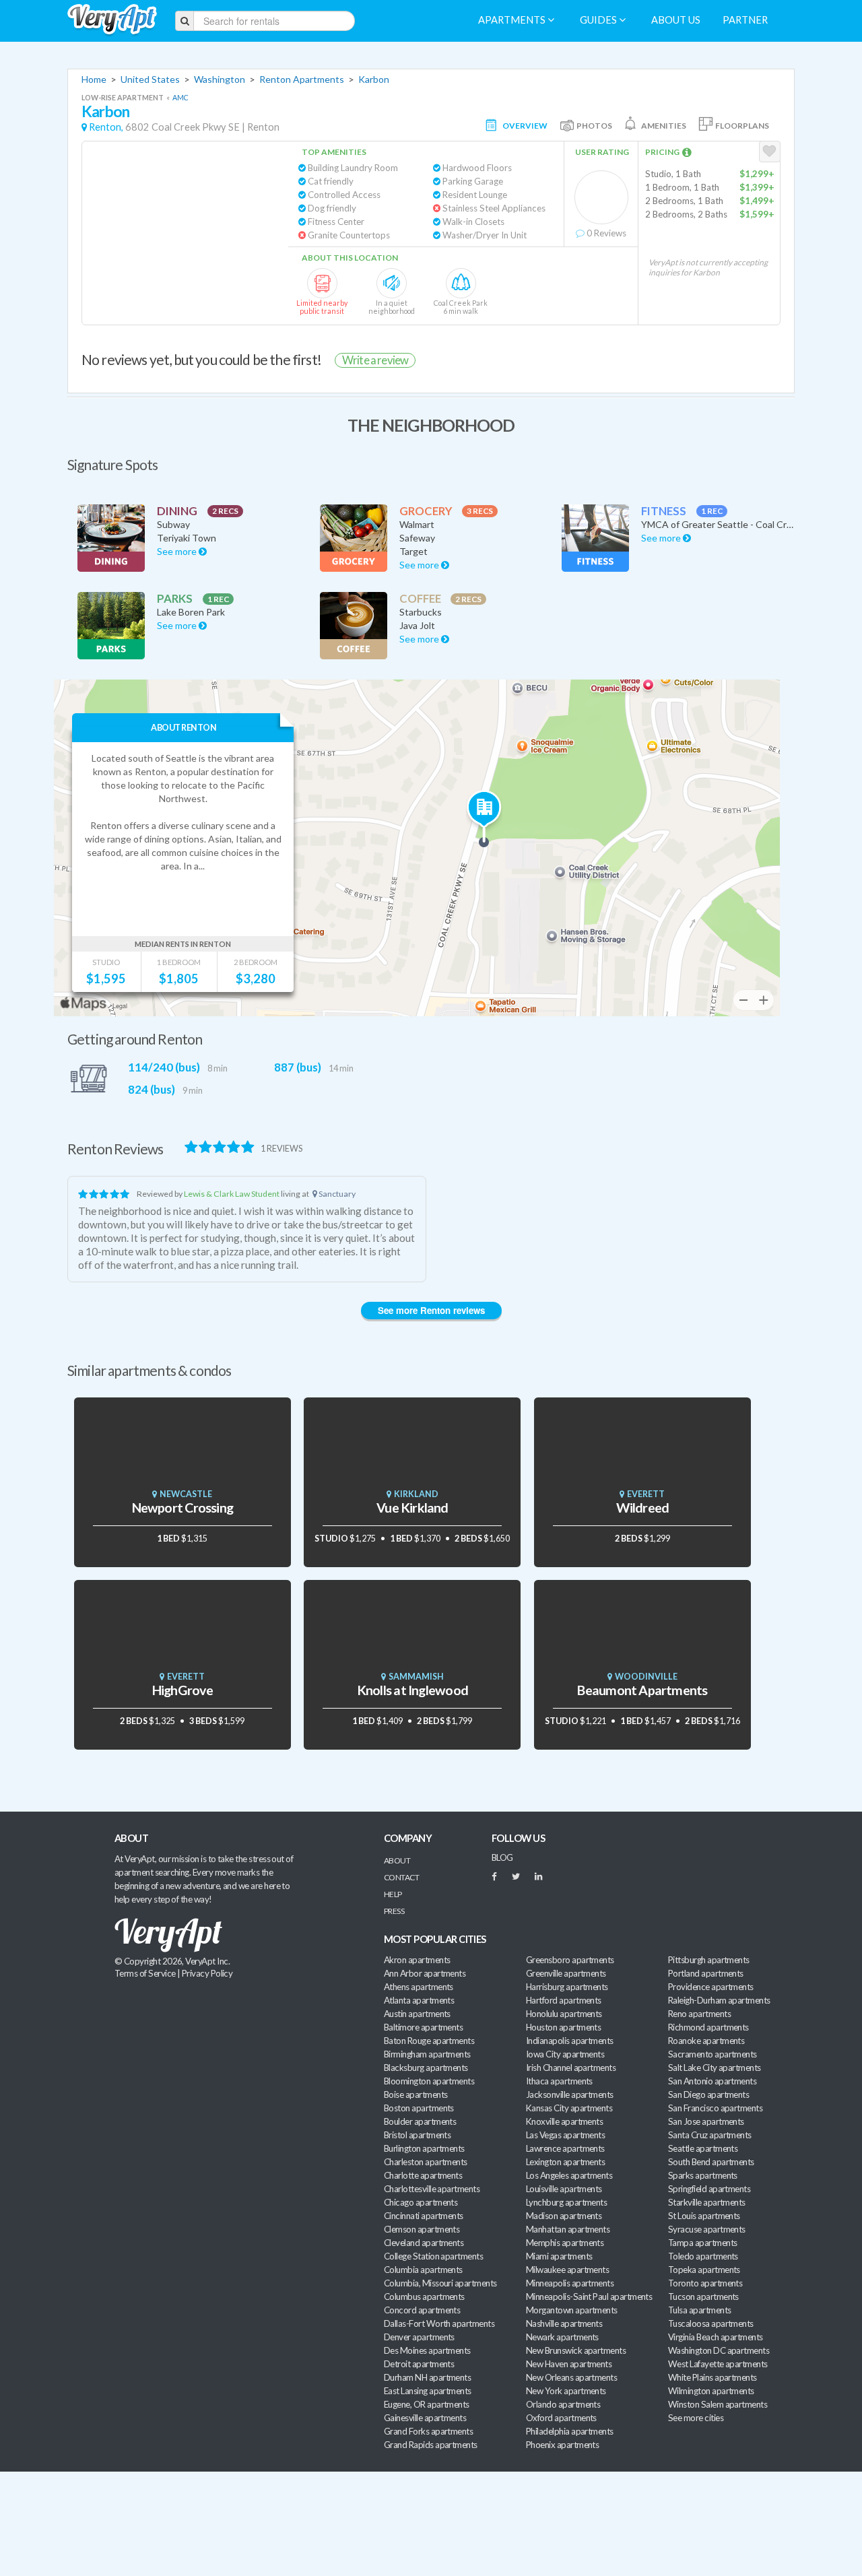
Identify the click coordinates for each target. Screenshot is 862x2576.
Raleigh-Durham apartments (719, 2000)
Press (394, 1911)
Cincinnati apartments (424, 2216)
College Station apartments (433, 2256)
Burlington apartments (424, 2148)
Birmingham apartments (427, 2054)
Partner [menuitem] (745, 20)
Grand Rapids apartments (431, 2445)
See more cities (696, 2418)
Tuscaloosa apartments (711, 2323)
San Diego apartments (708, 2094)
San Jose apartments (706, 2121)
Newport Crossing (183, 1508)
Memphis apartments (565, 2243)
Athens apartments (419, 1987)
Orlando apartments (563, 2404)
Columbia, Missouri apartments (440, 2283)
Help (393, 1894)
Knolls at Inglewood (412, 1690)
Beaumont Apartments (642, 1690)
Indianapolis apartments (570, 2041)
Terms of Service (145, 1973)
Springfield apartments (709, 2189)
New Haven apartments (569, 2364)
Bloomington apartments (429, 2081)
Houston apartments (563, 2027)
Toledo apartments (703, 2256)
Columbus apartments (424, 2297)
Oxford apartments (561, 2418)
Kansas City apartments (569, 2108)
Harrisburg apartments (567, 1987)
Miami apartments (559, 2256)
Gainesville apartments (425, 2418)
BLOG (502, 1857)
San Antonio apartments (712, 2081)
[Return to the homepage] (112, 20)
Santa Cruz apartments (710, 2135)
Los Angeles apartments (569, 2175)
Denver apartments (419, 2337)
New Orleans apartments (571, 2377)
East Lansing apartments (428, 2391)
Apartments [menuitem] (513, 20)
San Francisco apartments (715, 2108)
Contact (401, 1877)
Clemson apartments (422, 2229)
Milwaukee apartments (567, 2270)
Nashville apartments (564, 2323)
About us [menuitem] (676, 20)
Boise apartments (416, 2094)
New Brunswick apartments (576, 2350)
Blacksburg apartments (426, 2068)
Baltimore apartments (423, 2027)
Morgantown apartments (572, 2310)
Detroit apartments (419, 2364)
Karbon (374, 79)
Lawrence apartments (565, 2148)
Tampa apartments (702, 2243)
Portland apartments (706, 1973)
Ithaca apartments (559, 2081)
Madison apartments (564, 2216)
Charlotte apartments (423, 2175)
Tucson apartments (703, 2297)
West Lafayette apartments (718, 2364)
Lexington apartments (565, 2162)
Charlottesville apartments (432, 2189)
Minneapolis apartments (570, 2283)
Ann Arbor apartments (425, 1973)
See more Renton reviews (431, 1310)
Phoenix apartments (562, 2445)
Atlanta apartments (419, 2000)
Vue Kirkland (412, 1508)
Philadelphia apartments (570, 2431)
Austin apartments (417, 2014)
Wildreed (643, 1508)
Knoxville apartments (564, 2121)
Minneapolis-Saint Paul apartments (589, 2297)
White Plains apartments (712, 2377)
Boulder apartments (420, 2121)
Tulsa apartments (699, 2310)
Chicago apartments (421, 2202)
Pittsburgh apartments (709, 1960)
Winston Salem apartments (718, 2404)
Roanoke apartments (706, 2041)
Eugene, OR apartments (427, 2404)
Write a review (375, 360)
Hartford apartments (564, 2000)
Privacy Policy (207, 1973)
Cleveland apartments (424, 2243)
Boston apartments (419, 2108)
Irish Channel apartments (571, 2068)
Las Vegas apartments (565, 2135)
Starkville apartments (707, 2202)
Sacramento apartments (712, 2054)
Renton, (106, 127)
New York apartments (566, 2391)
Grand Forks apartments (428, 2431)
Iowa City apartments (565, 2054)
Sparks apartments (703, 2175)
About (397, 1860)
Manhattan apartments (568, 2229)
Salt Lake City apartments (715, 2068)
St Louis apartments (704, 2216)
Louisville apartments (564, 2189)
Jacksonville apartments (570, 2094)
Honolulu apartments (564, 2014)
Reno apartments (699, 2014)
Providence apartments (711, 1987)
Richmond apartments (708, 2027)
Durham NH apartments (427, 2377)
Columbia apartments (423, 2270)
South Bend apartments (711, 2162)
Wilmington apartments (711, 2391)
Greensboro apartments (570, 1960)
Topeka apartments (704, 2270)
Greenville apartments (566, 1973)
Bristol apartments (417, 2135)
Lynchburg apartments (566, 2202)
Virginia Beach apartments (716, 2337)
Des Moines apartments (427, 2350)
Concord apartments (422, 2310)
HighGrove (183, 1690)
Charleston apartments (426, 2162)
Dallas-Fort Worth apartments (439, 2323)
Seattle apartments (703, 2148)
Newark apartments (562, 2337)
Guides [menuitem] (599, 20)
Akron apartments (417, 1960)
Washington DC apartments (719, 2350)
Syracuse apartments (707, 2229)
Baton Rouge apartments (429, 2041)
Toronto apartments (705, 2283)
